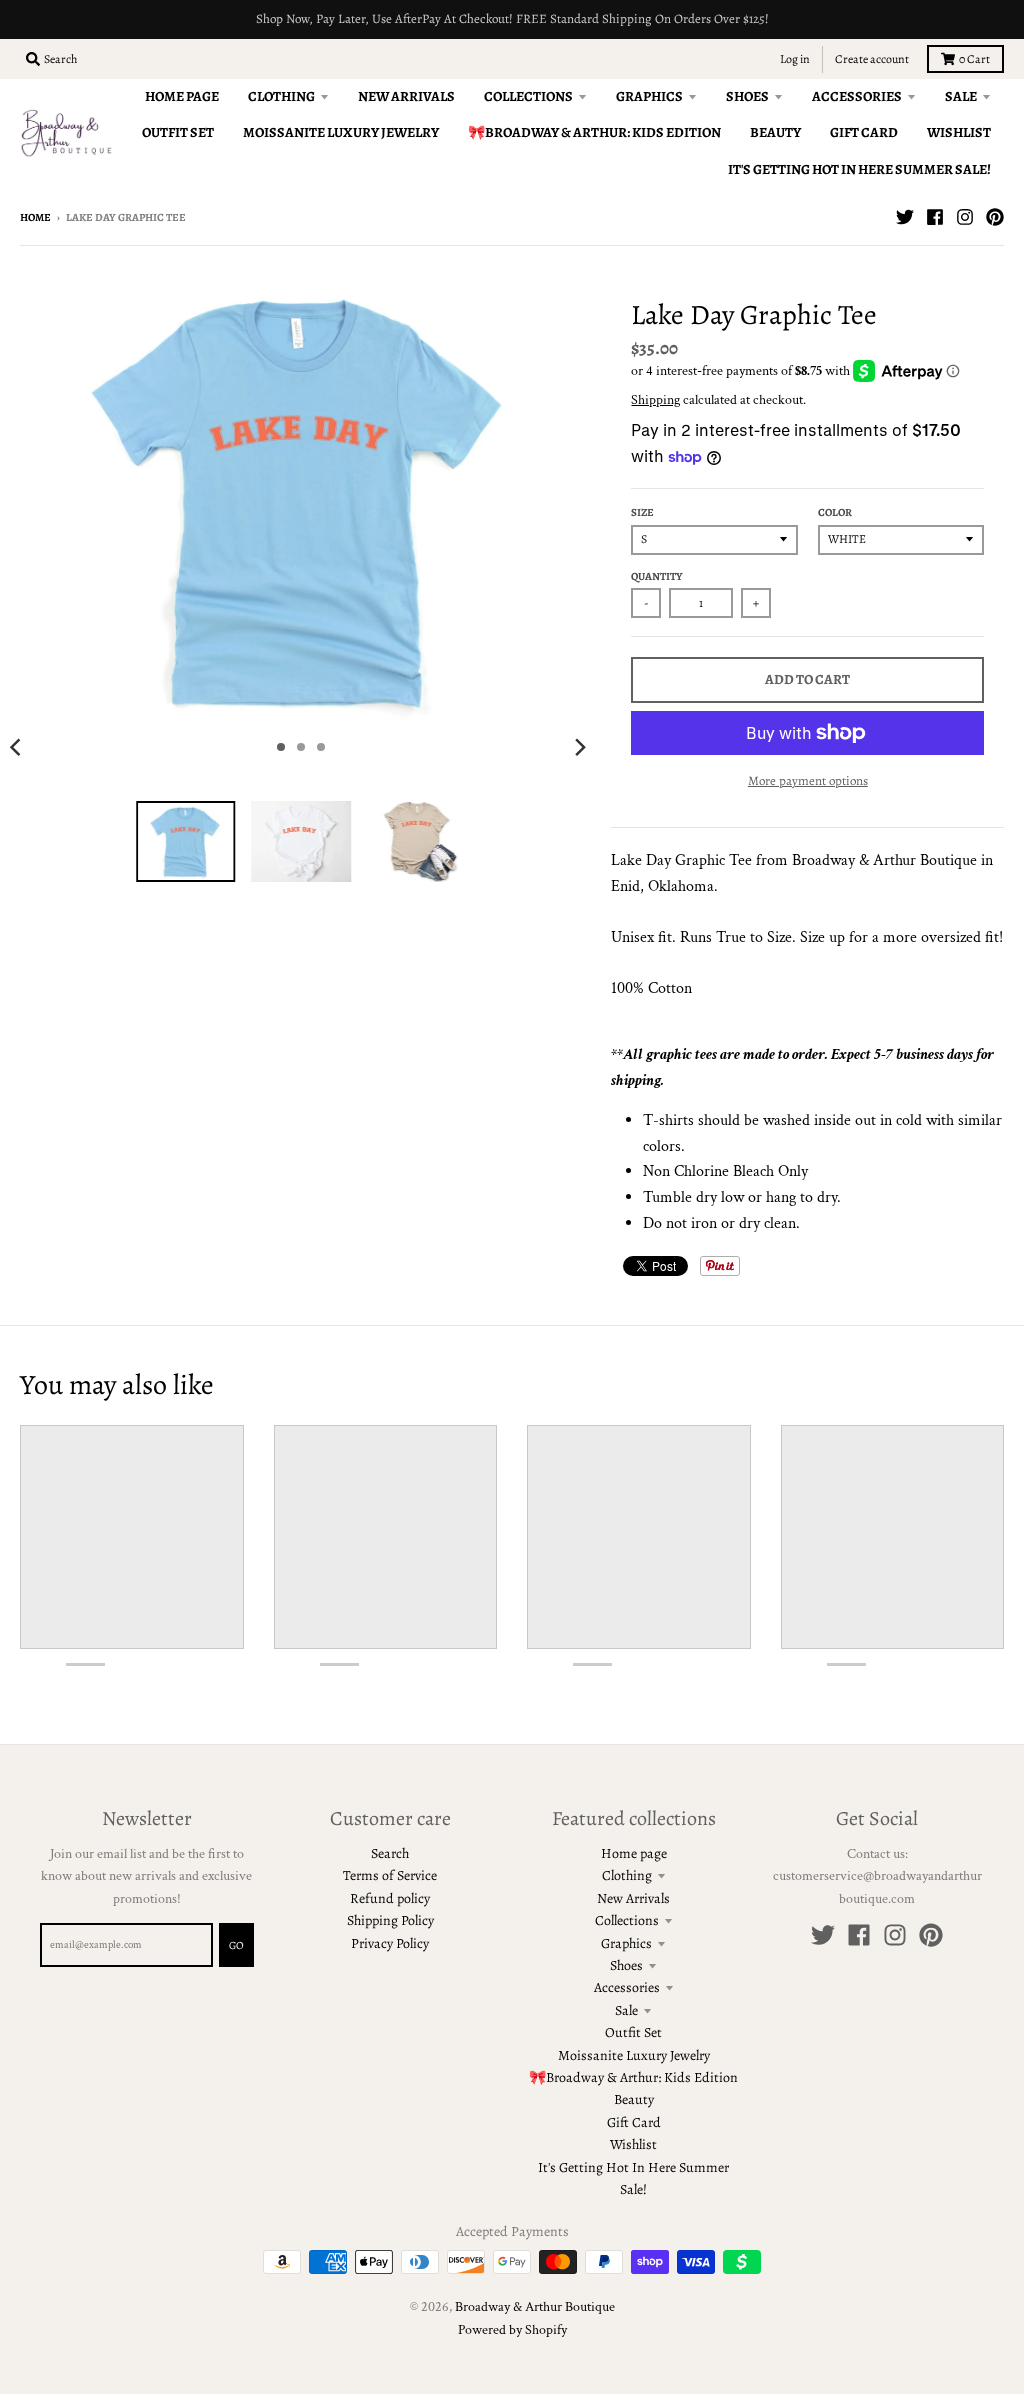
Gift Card (634, 2122)
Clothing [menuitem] (281, 96)
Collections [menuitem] (528, 96)
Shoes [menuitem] (747, 96)
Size (642, 512)
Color (835, 512)
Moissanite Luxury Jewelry (634, 2055)
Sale (626, 2010)
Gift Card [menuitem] (864, 132)
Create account (872, 59)
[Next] (579, 747)
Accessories (627, 1987)
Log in (795, 59)
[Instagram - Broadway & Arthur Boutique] (965, 217)
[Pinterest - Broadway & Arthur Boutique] (995, 217)
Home (35, 217)
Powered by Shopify (512, 2330)
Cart (974, 59)
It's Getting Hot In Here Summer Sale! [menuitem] (859, 169)
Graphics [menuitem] (649, 96)
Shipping (655, 400)
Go (236, 1945)
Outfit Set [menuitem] (178, 132)
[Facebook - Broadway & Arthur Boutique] (935, 217)
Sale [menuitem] (961, 96)
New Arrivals (633, 1898)
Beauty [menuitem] (775, 132)
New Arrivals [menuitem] (406, 96)
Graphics (626, 1943)
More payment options (808, 780)
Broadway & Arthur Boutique (535, 2307)
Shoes (626, 1965)
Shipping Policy (390, 1920)
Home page (634, 1853)
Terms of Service (390, 1875)
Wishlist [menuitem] (959, 132)
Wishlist (633, 2144)
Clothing (627, 1875)
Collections (627, 1920)
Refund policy (390, 1898)
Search (390, 1853)
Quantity (657, 576)
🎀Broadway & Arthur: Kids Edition (633, 2077)
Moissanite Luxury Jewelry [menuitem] (341, 132)
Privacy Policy (390, 1943)
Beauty (634, 2099)
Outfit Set (633, 2032)
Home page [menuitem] (182, 96)
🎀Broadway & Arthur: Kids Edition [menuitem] (594, 132)
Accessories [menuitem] (857, 96)
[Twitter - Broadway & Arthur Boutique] (905, 217)
